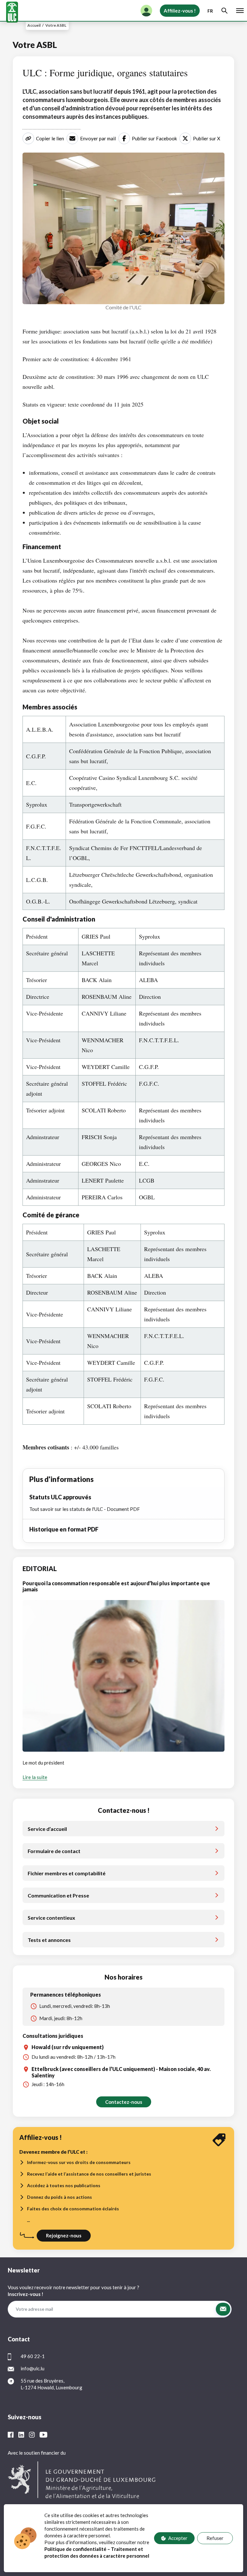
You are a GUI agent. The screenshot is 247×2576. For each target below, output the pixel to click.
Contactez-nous (124, 2102)
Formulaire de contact (54, 1851)
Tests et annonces (49, 1940)
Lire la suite (35, 1777)
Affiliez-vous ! (180, 11)
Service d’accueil (47, 1829)
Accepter (178, 2538)
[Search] (224, 11)
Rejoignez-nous (64, 2235)
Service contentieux (51, 1918)
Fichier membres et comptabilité (67, 1873)
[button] (223, 2309)
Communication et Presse (58, 1895)
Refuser (215, 2538)
